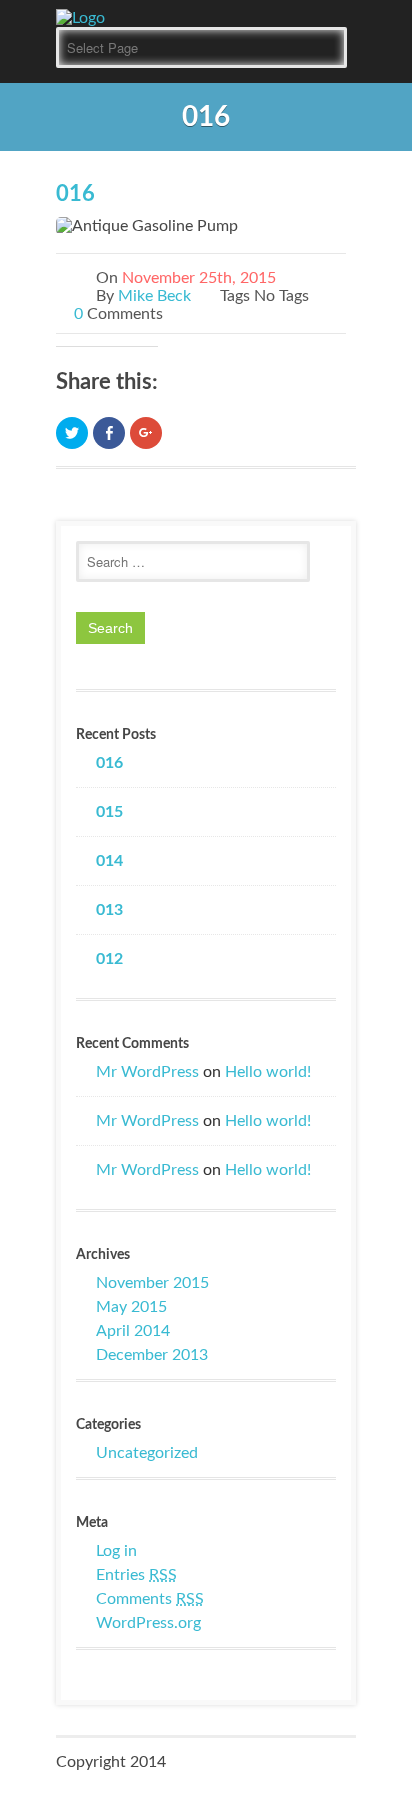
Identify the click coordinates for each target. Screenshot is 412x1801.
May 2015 (131, 1307)
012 (109, 959)
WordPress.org (148, 1623)
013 (109, 910)
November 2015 (152, 1283)
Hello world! (268, 1072)
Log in (116, 1551)
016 (75, 194)
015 (109, 812)
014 (109, 861)
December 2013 (152, 1355)
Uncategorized (147, 1453)
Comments (150, 1599)
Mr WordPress (147, 1072)
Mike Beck (154, 296)
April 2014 (133, 1331)
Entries (136, 1575)
